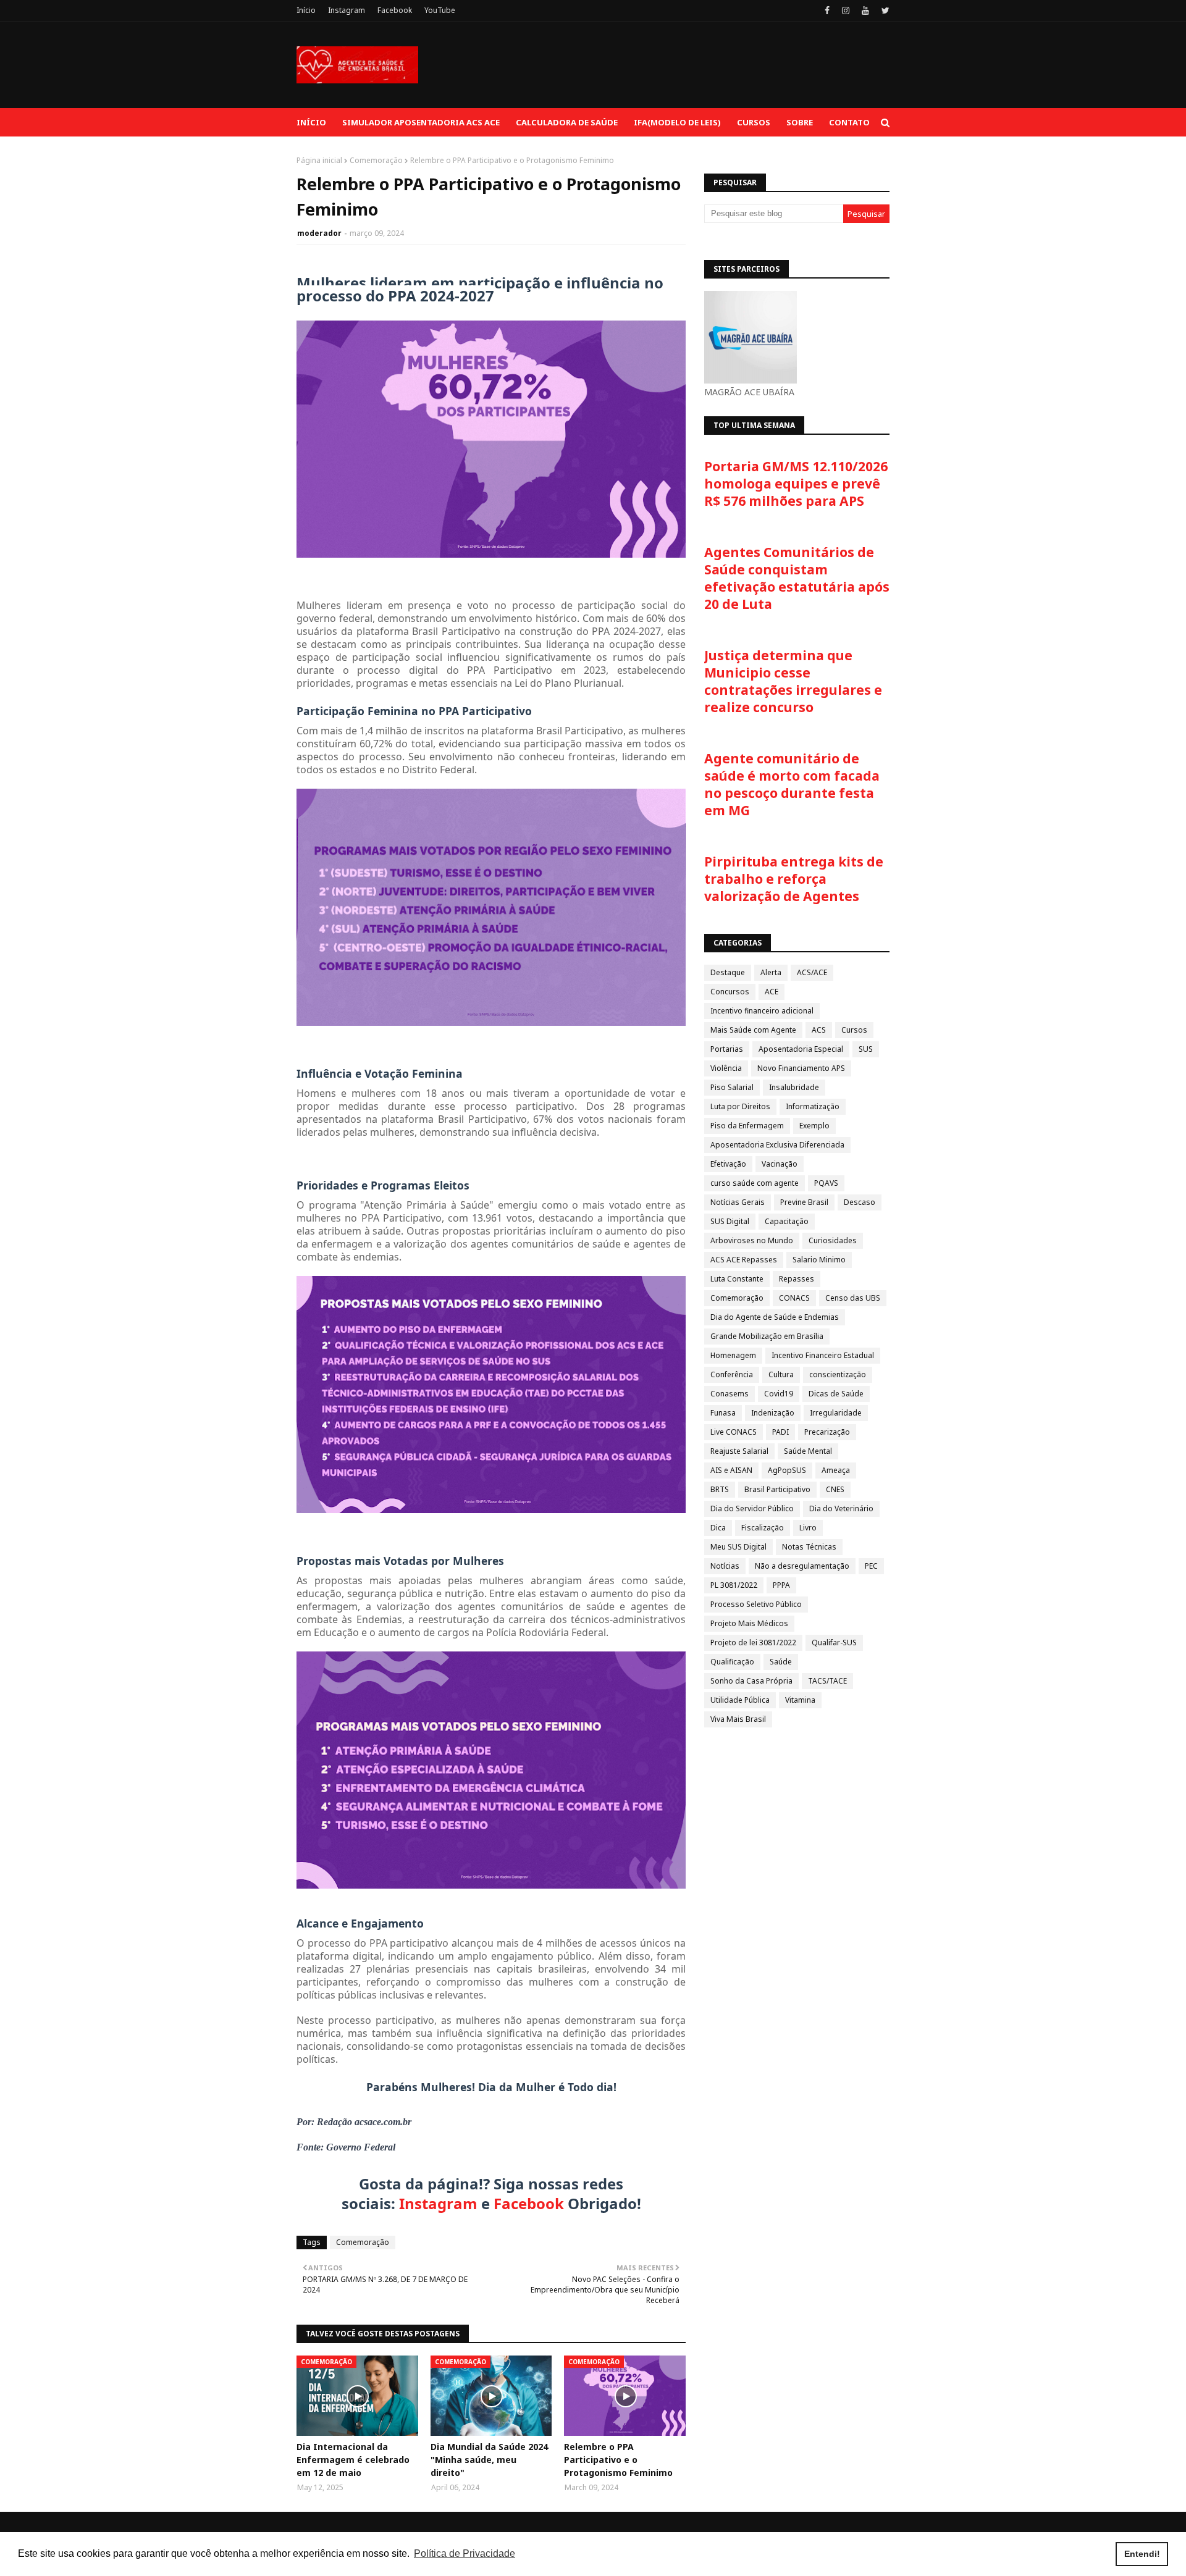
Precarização (827, 1432)
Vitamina (800, 1700)
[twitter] (884, 10)
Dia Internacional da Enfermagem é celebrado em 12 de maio (353, 2460)
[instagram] (846, 10)
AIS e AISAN (731, 1470)
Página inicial (319, 160)
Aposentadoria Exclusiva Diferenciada (777, 1145)
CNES (835, 1489)
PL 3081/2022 (734, 1585)
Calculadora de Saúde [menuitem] (567, 122)
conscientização (838, 1374)
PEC (871, 1566)
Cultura (781, 1374)
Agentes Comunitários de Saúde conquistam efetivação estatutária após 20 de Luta (797, 578)
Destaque (728, 972)
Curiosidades (833, 1240)
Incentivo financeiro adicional (762, 1011)
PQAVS (826, 1183)
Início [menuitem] (311, 122)
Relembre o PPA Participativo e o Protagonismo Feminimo (618, 2460)
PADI (780, 1432)
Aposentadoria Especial (801, 1049)
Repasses (797, 1279)
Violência (726, 1068)
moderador (319, 233)
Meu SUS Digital (738, 1547)
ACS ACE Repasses (744, 1260)
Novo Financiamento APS (801, 1068)
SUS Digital (730, 1221)
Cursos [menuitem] (754, 122)
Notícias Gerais (738, 1202)
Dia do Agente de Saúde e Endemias (775, 1317)
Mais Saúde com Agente (753, 1030)
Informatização (813, 1106)
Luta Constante (737, 1279)
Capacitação (787, 1221)
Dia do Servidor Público (752, 1508)
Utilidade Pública (740, 1700)
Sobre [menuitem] (800, 122)
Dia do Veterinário (841, 1508)
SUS (866, 1049)
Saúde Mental (808, 1451)
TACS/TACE (827, 1681)
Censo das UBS (853, 1298)
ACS (819, 1030)
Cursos (854, 1030)
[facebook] (827, 10)
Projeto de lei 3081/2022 (753, 1643)
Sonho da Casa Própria (751, 1681)
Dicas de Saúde (836, 1394)
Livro (808, 1528)
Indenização (773, 1413)
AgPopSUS (787, 1470)
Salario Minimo (819, 1260)
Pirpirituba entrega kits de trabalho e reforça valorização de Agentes (794, 879)
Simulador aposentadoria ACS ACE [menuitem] (421, 122)
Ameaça (836, 1470)
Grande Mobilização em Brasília (767, 1336)
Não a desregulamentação (802, 1566)
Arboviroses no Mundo (752, 1240)
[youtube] (865, 10)
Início (306, 10)
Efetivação (728, 1164)
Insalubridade (794, 1087)
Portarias (727, 1049)
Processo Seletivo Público (756, 1604)
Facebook (395, 10)
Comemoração (376, 160)
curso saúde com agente (755, 1183)
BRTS (720, 1489)
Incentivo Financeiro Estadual (823, 1355)
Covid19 (779, 1394)
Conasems (730, 1394)
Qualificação (732, 1662)
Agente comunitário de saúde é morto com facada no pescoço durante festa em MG (792, 784)
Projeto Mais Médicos (749, 1623)
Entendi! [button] (1142, 2554)
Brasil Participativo (777, 1489)
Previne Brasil (804, 1202)
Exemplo (814, 1126)
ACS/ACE (812, 972)
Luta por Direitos (740, 1106)
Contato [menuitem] (849, 122)
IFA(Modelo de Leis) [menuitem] (677, 122)
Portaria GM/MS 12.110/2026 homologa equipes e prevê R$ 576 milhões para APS (796, 484)
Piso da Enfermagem (747, 1126)
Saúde (781, 1662)
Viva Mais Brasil (738, 1719)
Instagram (347, 10)
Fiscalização (763, 1528)
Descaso (860, 1202)
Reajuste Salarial (739, 1451)
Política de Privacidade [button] (465, 2553)
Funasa (723, 1413)
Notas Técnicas (809, 1547)
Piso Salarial (732, 1087)
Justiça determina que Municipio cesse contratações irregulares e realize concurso (793, 681)
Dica (718, 1528)
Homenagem (733, 1355)
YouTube (440, 10)
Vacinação (780, 1164)
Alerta (771, 972)
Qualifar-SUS (834, 1643)
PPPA (781, 1585)
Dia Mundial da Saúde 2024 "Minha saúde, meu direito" (489, 2460)
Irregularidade (836, 1413)
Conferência (732, 1374)
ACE (772, 992)
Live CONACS (734, 1432)
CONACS (794, 1298)
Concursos (730, 992)
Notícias (725, 1566)
